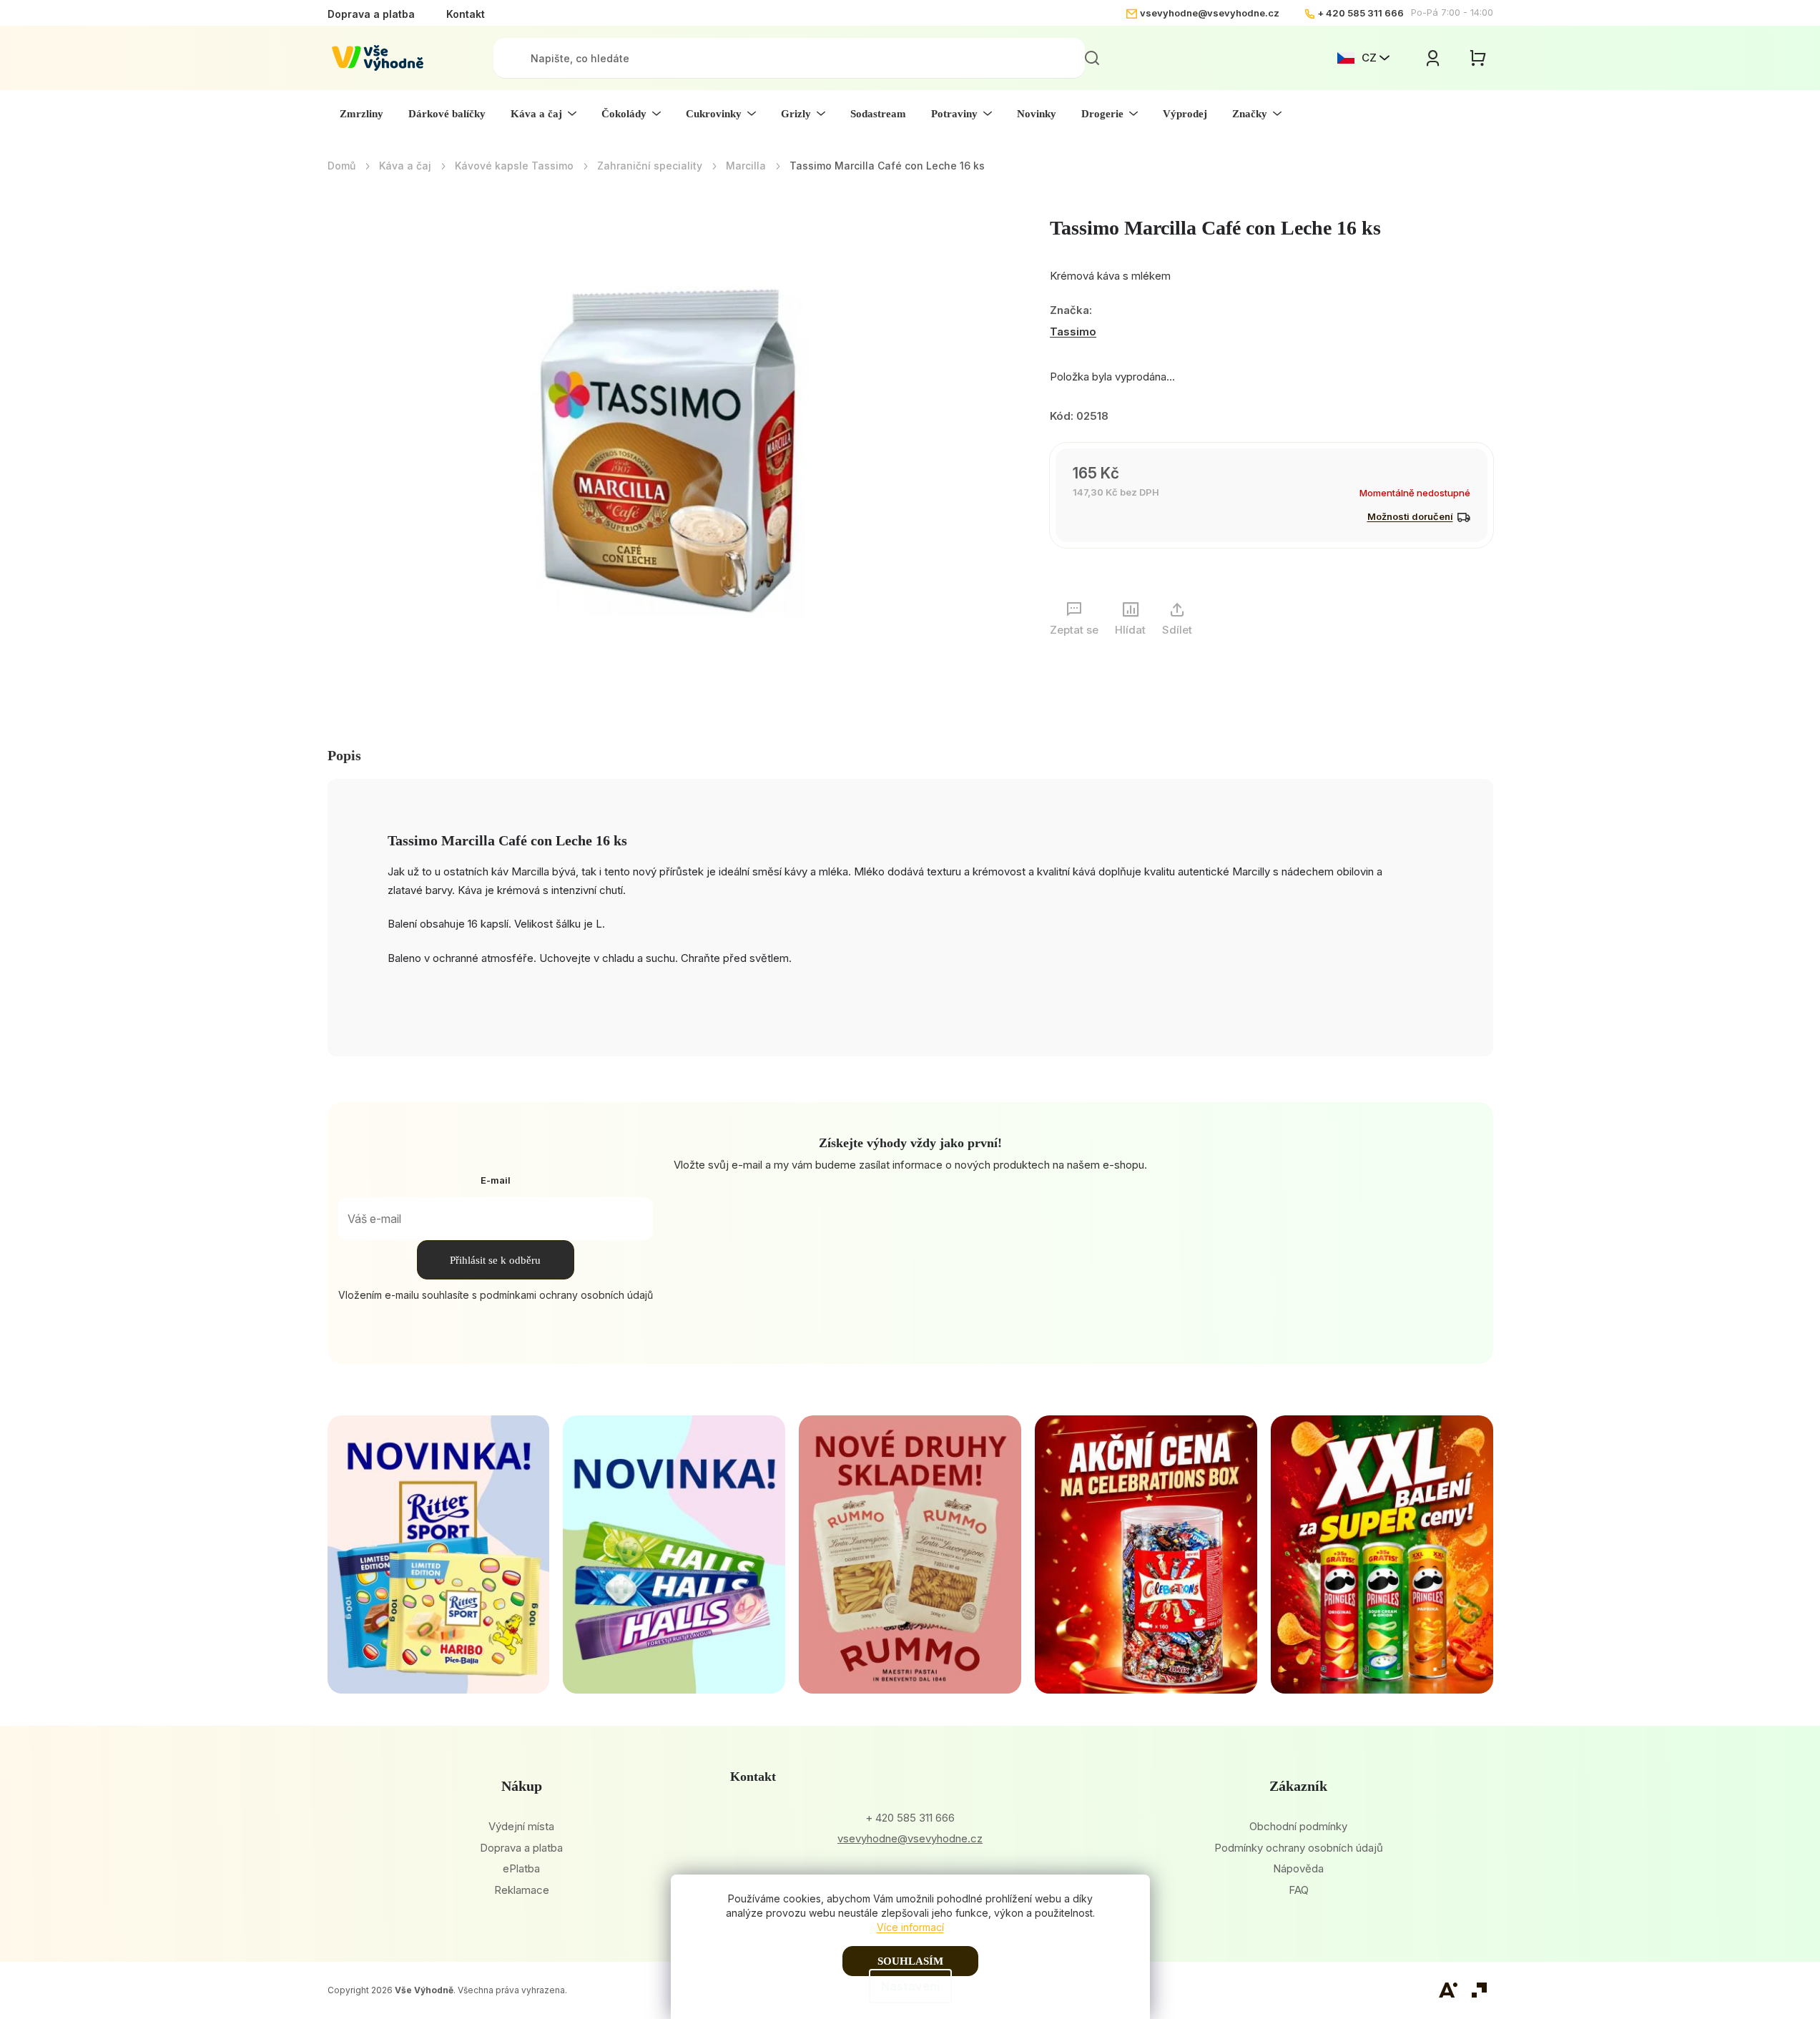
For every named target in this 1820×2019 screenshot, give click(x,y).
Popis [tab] (344, 755)
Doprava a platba (371, 14)
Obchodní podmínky (1298, 1826)
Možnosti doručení (1410, 516)
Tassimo (1073, 331)
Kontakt (466, 14)
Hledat (1092, 58)
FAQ (1299, 1890)
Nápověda (1298, 1868)
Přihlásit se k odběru (495, 1260)
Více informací (910, 1927)
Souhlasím (910, 1961)
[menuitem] (361, 114)
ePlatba (521, 1868)
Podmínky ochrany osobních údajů (1299, 1848)
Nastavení (910, 1986)
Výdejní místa (521, 1826)
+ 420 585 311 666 (1361, 13)
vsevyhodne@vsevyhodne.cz (1210, 13)
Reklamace (522, 1890)
